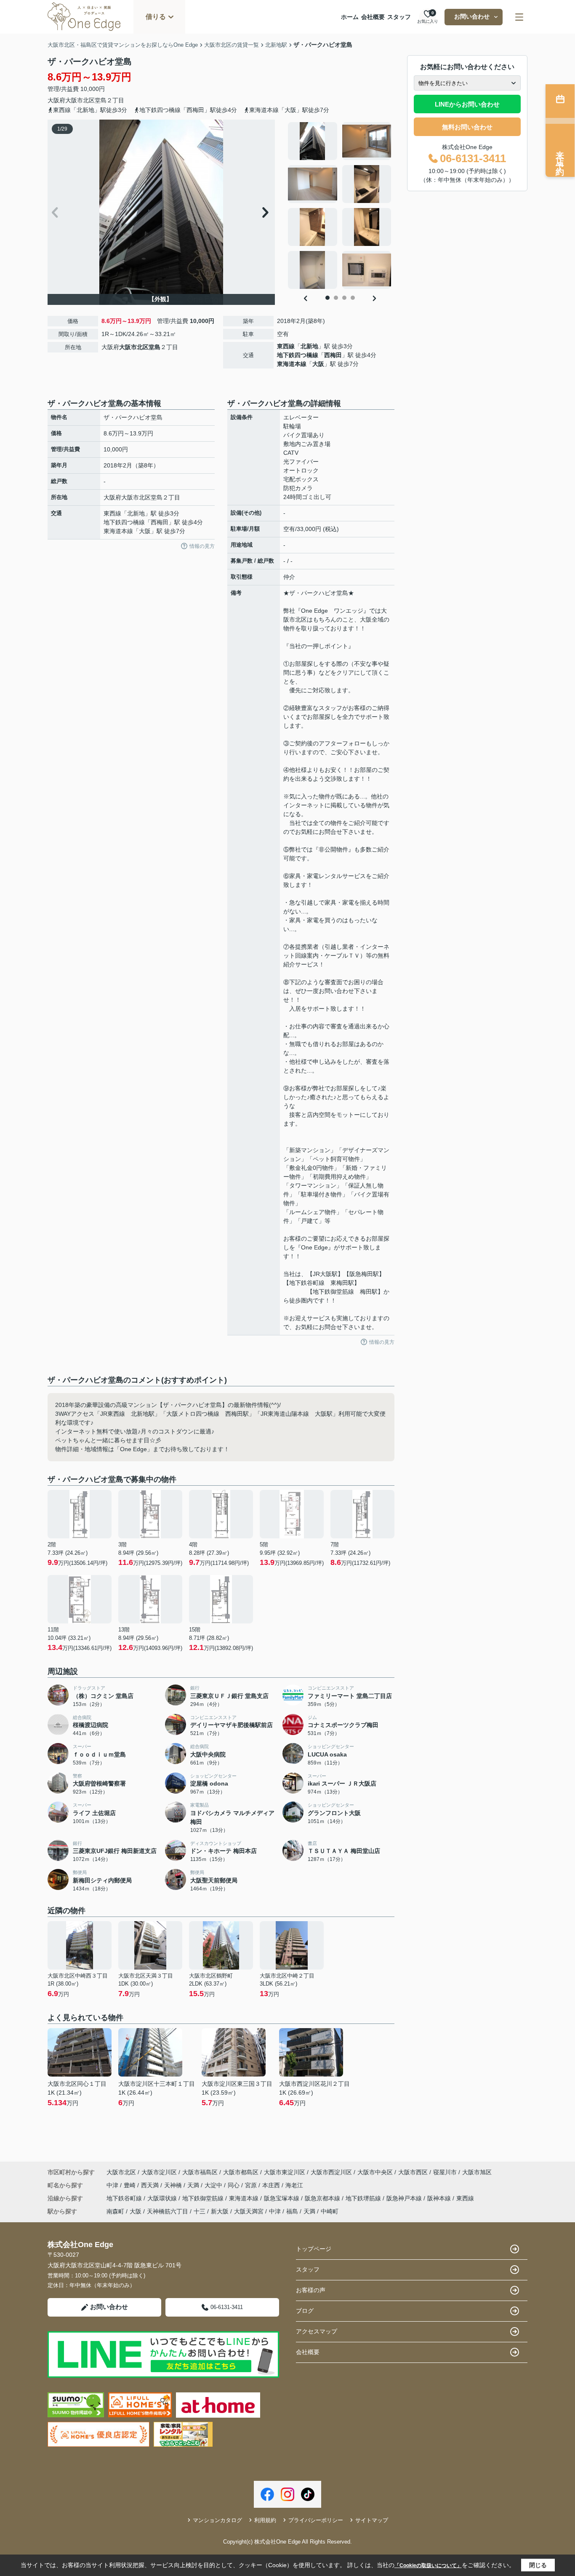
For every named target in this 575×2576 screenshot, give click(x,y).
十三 (200, 2211)
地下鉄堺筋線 (364, 2198)
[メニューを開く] (519, 17)
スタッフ (399, 17)
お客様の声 (311, 2290)
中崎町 (330, 2211)
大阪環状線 (163, 2198)
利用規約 (265, 2520)
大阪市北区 (80, 100)
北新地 (309, 346)
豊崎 (130, 2185)
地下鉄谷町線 (125, 2198)
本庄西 (272, 2185)
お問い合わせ (472, 16)
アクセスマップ (317, 2331)
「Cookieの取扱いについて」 (428, 2565)
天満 (194, 2185)
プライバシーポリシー (316, 2520)
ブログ (305, 2311)
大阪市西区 (413, 2172)
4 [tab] (353, 298)
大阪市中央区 (375, 2172)
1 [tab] (327, 298)
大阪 (318, 364)
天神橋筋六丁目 (168, 2211)
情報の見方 (202, 546)
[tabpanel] (340, 206)
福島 (292, 2211)
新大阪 (220, 2211)
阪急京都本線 (323, 2198)
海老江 (294, 2185)
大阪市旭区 (477, 2172)
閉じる (538, 2565)
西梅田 (333, 355)
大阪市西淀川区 (331, 2172)
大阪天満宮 (249, 2211)
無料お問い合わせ (467, 127)
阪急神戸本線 (405, 2198)
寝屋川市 (445, 2172)
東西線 (286, 346)
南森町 (115, 2211)
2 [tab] (336, 298)
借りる (156, 17)
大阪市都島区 (241, 2172)
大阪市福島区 (200, 2172)
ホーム (350, 17)
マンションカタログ (217, 2520)
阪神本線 (440, 2198)
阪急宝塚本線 (282, 2198)
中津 (113, 2185)
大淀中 (214, 2185)
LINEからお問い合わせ (467, 104)
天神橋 (174, 2185)
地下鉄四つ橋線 (298, 355)
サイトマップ (372, 2520)
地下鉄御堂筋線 (204, 2198)
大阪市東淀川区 (285, 2172)
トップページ (314, 2249)
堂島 (101, 100)
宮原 (252, 2185)
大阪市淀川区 (159, 2172)
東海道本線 (292, 364)
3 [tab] (344, 298)
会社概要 (373, 17)
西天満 (151, 2185)
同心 (234, 2185)
